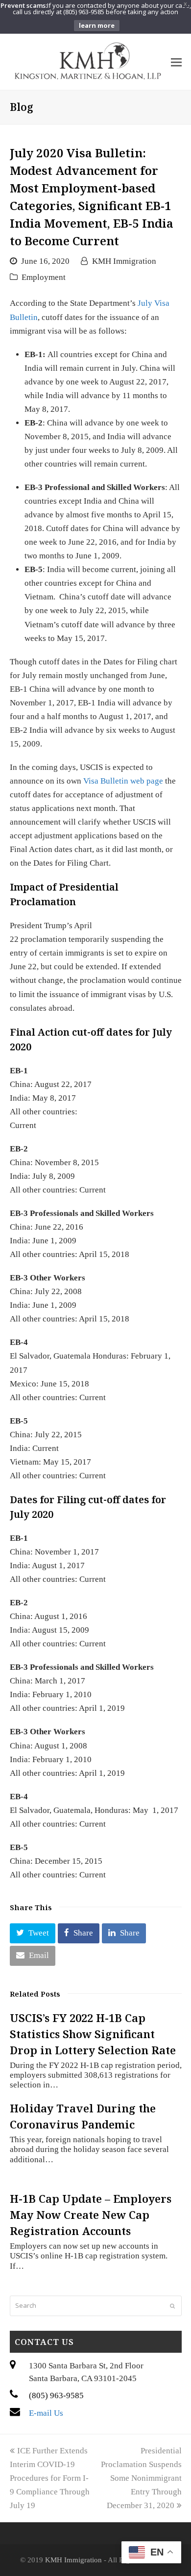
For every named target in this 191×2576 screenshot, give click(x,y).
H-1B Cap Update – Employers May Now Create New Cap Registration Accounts (91, 2214)
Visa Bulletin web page (123, 781)
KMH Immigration (124, 261)
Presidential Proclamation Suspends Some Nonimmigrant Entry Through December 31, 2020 (141, 2478)
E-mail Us (46, 2413)
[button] (33, 1933)
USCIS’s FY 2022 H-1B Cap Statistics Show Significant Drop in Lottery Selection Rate (93, 2034)
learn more (97, 25)
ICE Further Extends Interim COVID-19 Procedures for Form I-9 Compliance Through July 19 (50, 2478)
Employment (44, 277)
